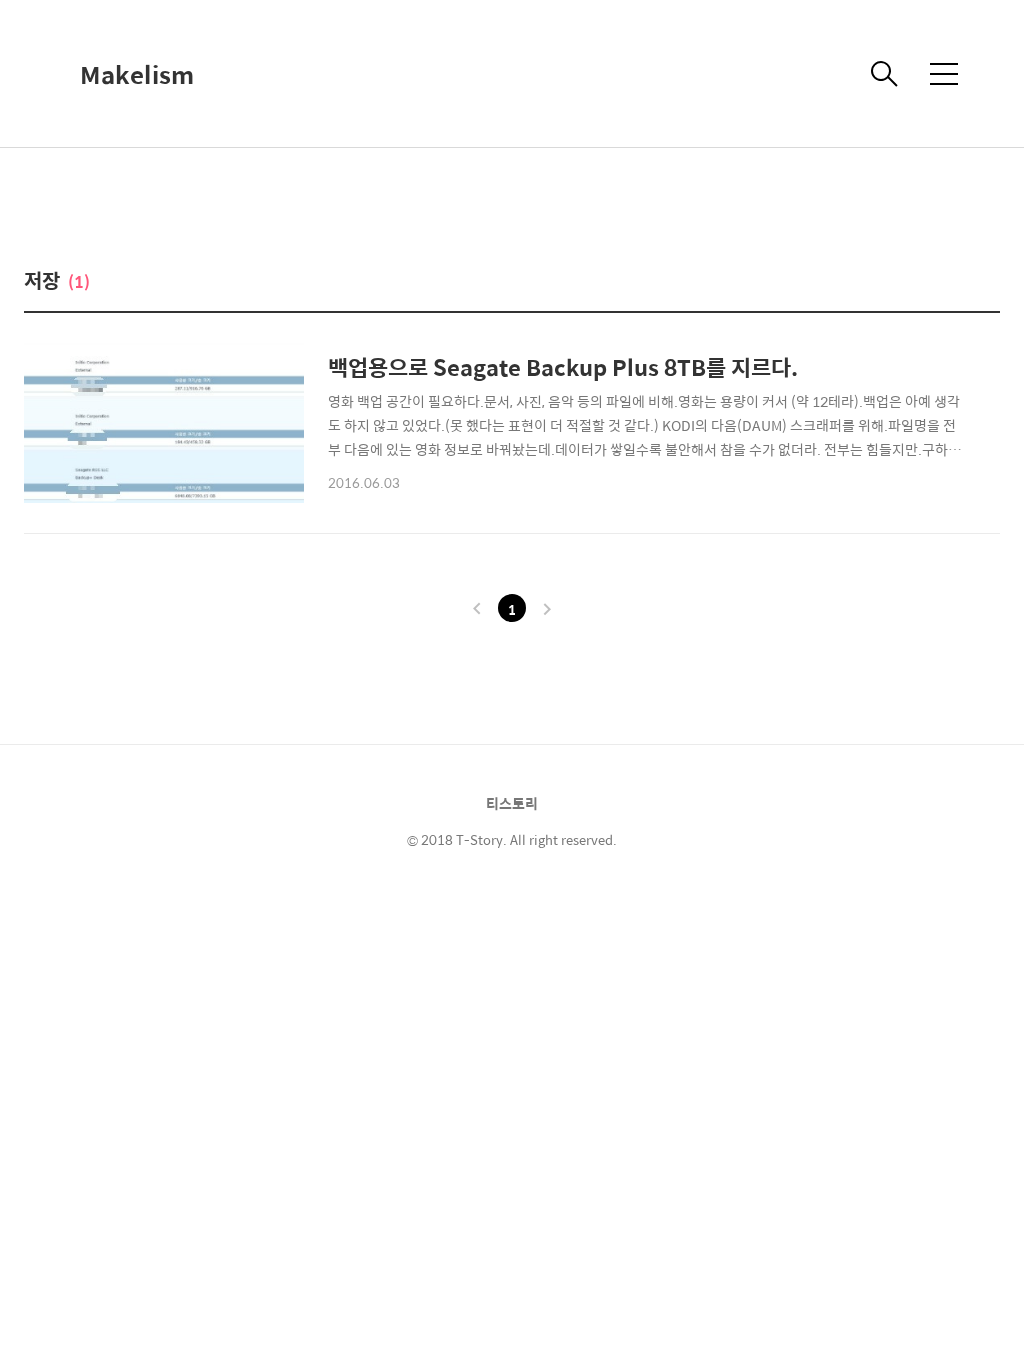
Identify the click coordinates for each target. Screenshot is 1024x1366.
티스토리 (512, 803)
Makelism (137, 74)
